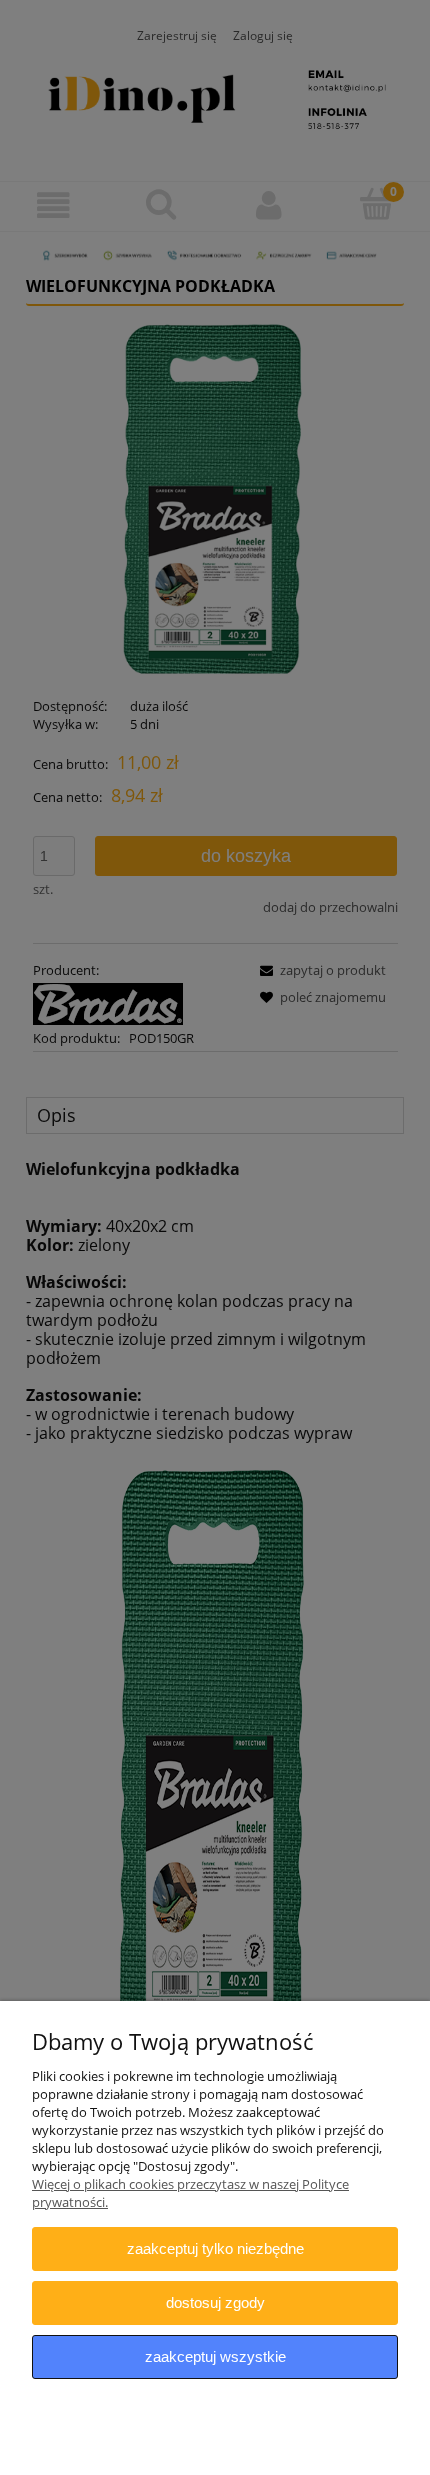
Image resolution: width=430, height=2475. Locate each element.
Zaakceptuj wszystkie (215, 2356)
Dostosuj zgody (215, 2302)
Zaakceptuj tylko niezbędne (215, 2248)
